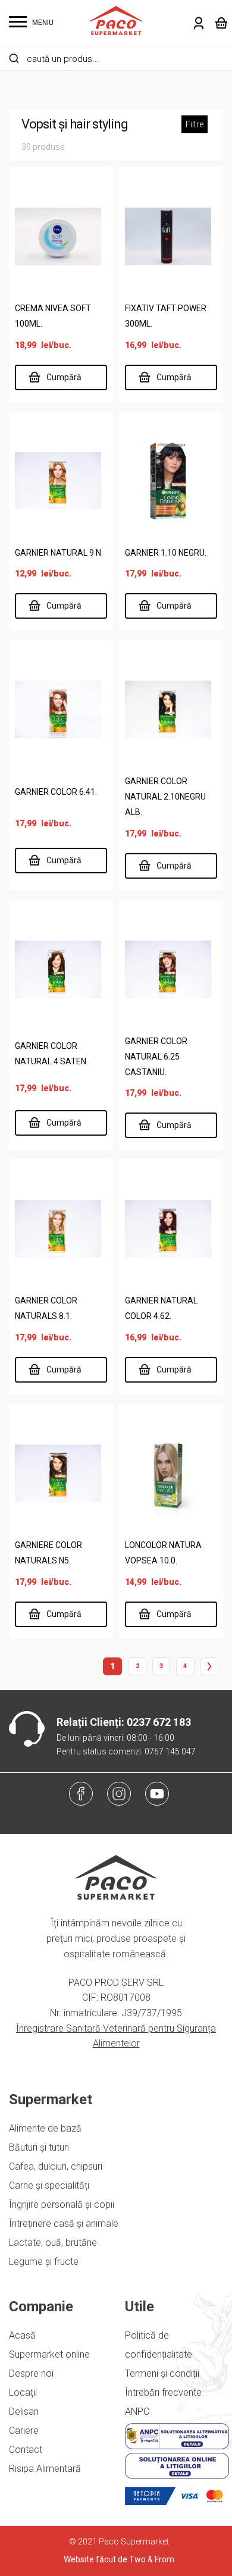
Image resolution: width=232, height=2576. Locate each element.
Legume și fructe (44, 2262)
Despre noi (31, 2373)
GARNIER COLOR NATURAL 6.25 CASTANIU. (156, 1057)
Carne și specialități (49, 2185)
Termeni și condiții (162, 2373)
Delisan (24, 2412)
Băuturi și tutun (39, 2147)
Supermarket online (49, 2354)
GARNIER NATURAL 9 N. (59, 553)
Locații (23, 2392)
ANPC (137, 2412)
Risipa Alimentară (45, 2469)
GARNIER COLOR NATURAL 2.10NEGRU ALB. (165, 797)
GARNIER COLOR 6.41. (56, 792)
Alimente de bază (45, 2128)
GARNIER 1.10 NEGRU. (166, 553)
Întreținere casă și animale (64, 2224)
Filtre (195, 124)
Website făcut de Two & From (119, 2559)
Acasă (22, 2335)
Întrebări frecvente (163, 2392)
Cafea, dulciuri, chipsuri (56, 2166)
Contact (26, 2450)
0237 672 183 (159, 1722)
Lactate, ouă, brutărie (53, 2243)
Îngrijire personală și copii (62, 2204)
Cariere (24, 2431)
